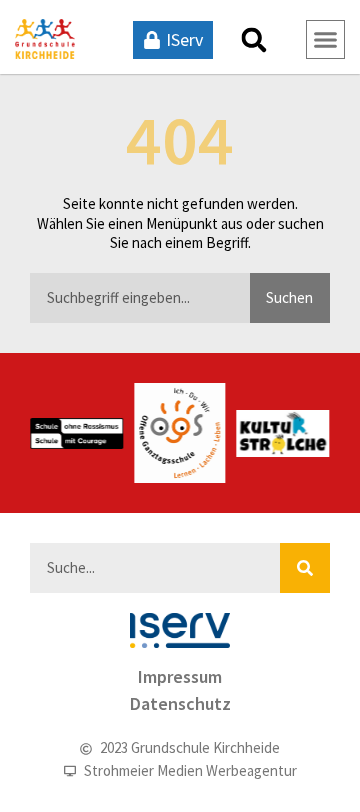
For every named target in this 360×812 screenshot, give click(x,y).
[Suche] (305, 568)
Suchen (289, 297)
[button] (254, 40)
